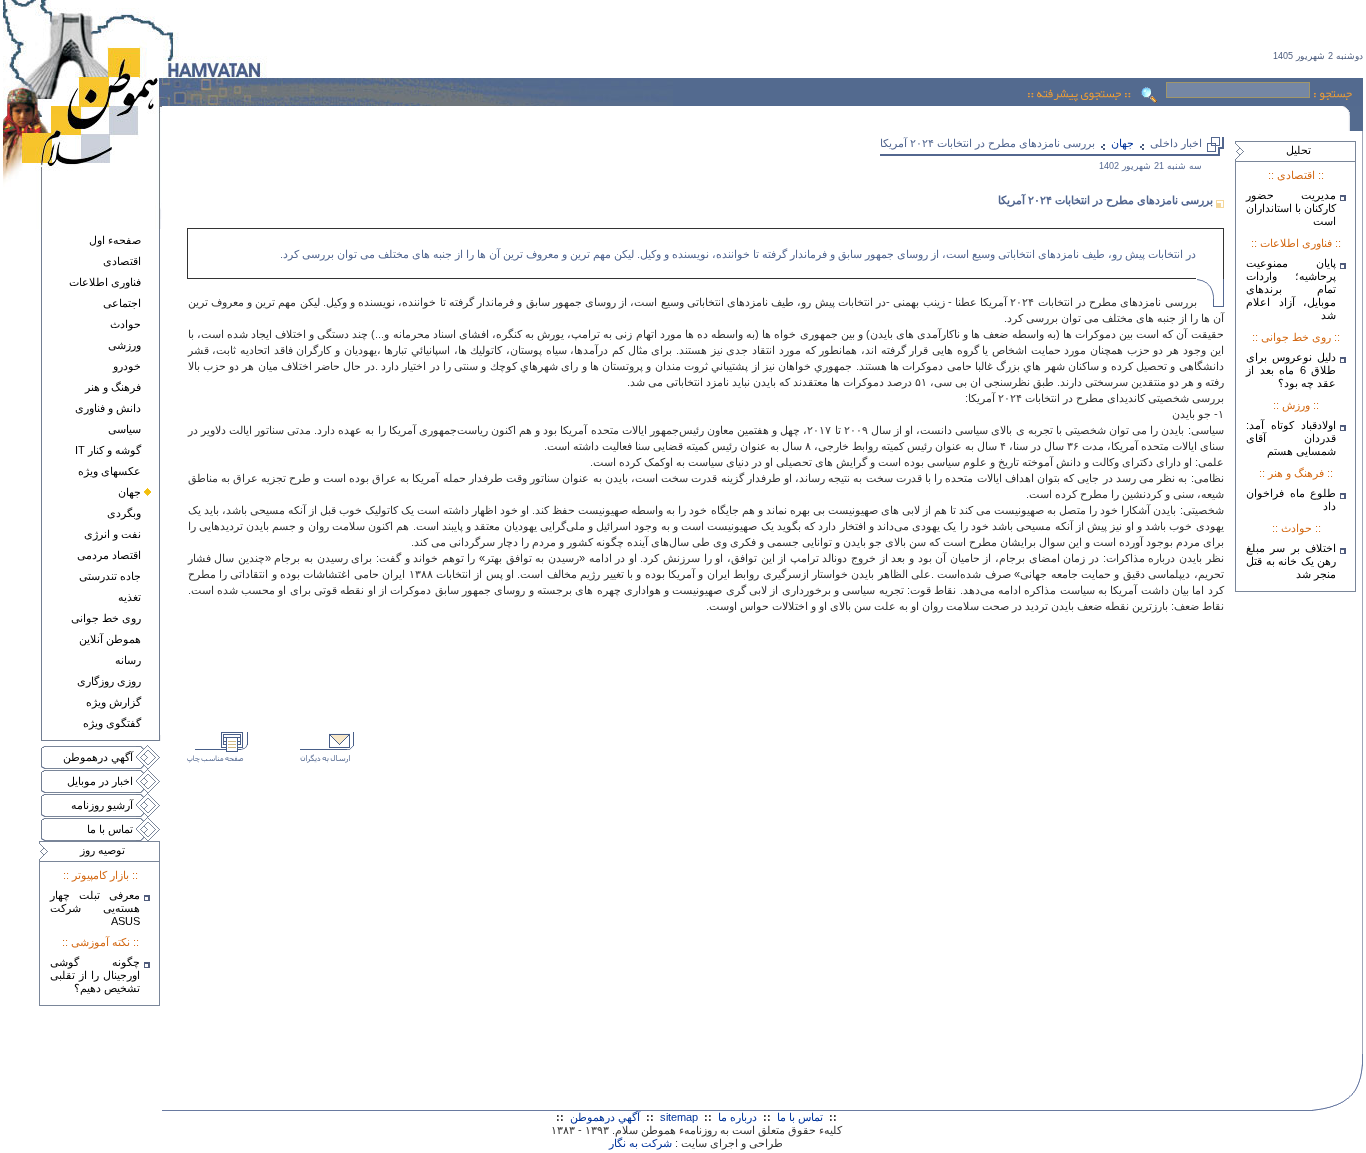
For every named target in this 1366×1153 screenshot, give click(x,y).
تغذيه (129, 597)
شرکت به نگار (640, 1143)
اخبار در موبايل (100, 781)
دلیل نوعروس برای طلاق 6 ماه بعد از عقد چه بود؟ (1291, 370)
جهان (129, 492)
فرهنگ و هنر (113, 387)
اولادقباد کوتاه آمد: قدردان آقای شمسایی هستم (1291, 438)
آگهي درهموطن (98, 757)
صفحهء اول (115, 240)
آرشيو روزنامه (102, 805)
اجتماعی (122, 303)
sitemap (679, 1117)
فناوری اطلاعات (105, 282)
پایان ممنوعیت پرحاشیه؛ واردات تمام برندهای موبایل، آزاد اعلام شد (1291, 289)
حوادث (125, 324)
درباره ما (737, 1117)
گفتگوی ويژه (112, 723)
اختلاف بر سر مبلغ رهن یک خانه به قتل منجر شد (1291, 561)
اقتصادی (122, 261)
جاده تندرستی (110, 576)
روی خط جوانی (106, 618)
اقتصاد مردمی (109, 555)
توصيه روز (102, 850)
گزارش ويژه (113, 702)
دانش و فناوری (108, 408)
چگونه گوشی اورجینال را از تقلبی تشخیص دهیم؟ (95, 975)
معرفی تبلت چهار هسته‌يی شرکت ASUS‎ (95, 908)
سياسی (124, 429)
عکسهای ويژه (109, 471)
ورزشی (124, 345)
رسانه (128, 660)
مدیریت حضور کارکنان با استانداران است (1291, 208)
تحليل (1298, 150)
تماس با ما (110, 829)
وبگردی (124, 513)
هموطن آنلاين (110, 639)
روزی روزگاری (109, 681)
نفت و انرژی (112, 534)
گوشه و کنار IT (108, 450)
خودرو (127, 366)
